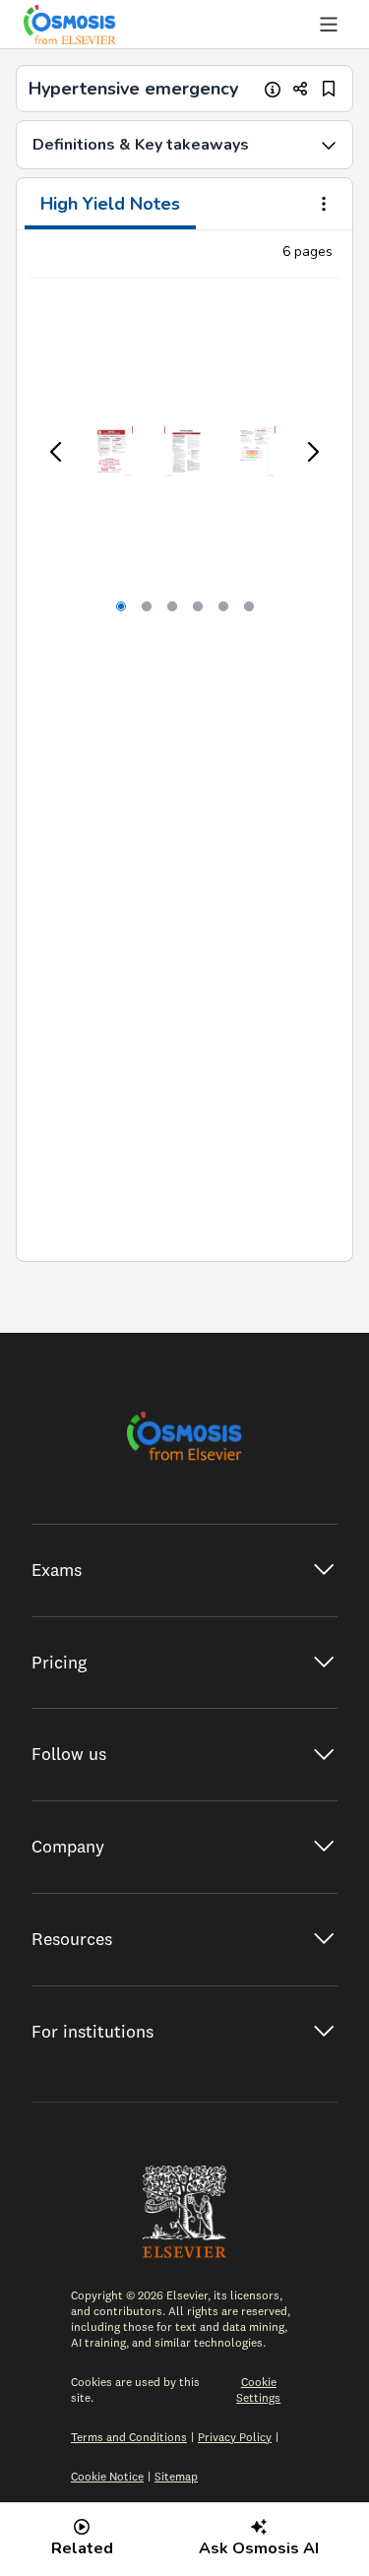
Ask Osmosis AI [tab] (259, 2548)
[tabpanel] (184, 746)
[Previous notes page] (57, 452)
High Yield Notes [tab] (110, 204)
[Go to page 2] (147, 606)
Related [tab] (82, 2548)
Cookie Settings (258, 2389)
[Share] (301, 89)
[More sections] (324, 206)
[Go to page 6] (249, 606)
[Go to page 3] (172, 606)
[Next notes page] (312, 452)
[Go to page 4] (198, 606)
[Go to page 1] (121, 606)
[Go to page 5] (223, 606)
